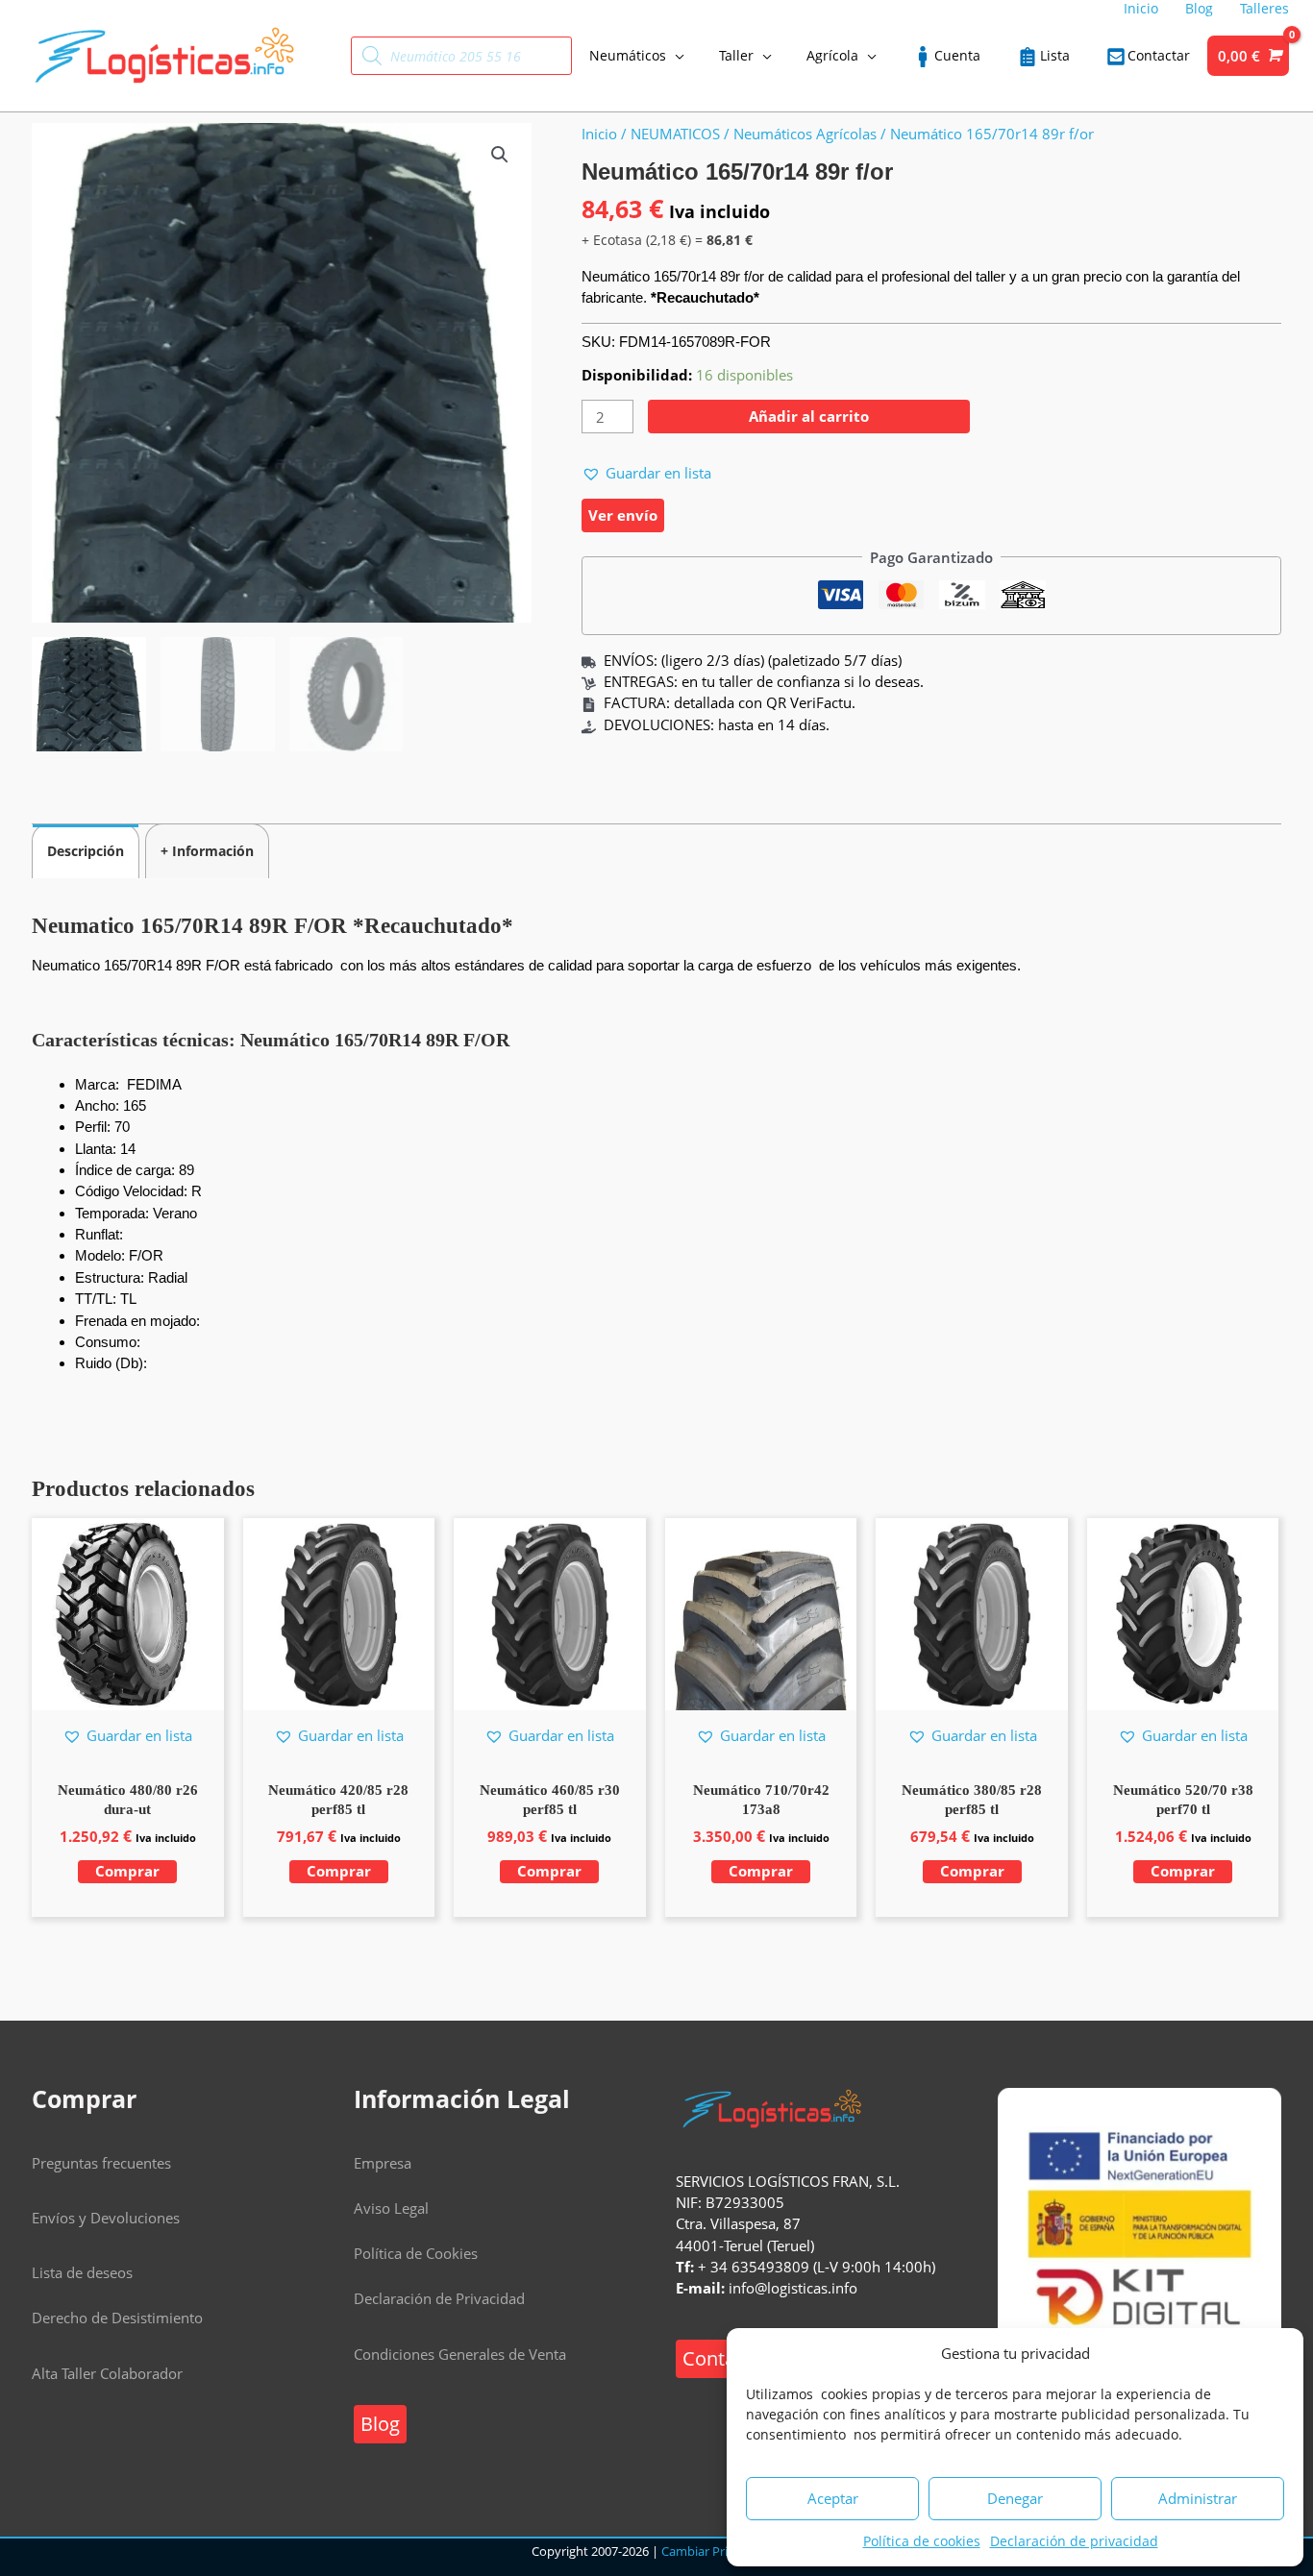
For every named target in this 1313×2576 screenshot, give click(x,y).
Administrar (1198, 2498)
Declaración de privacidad (1074, 2541)
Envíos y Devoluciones (106, 2218)
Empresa (383, 2163)
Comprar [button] (127, 1871)
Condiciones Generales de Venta (460, 2354)
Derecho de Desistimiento (117, 2318)
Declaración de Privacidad (439, 2298)
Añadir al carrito (809, 416)
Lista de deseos (82, 2272)
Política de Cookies (416, 2253)
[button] (500, 155)
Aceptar (833, 2498)
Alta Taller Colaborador (107, 2373)
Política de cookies (922, 2541)
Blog (380, 2424)
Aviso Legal (391, 2208)
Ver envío (623, 515)
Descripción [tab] (86, 851)
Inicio (599, 134)
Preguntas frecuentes (101, 2163)
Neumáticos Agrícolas (805, 134)
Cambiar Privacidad (717, 2551)
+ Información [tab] (207, 851)
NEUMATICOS (675, 134)
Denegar (1015, 2498)
